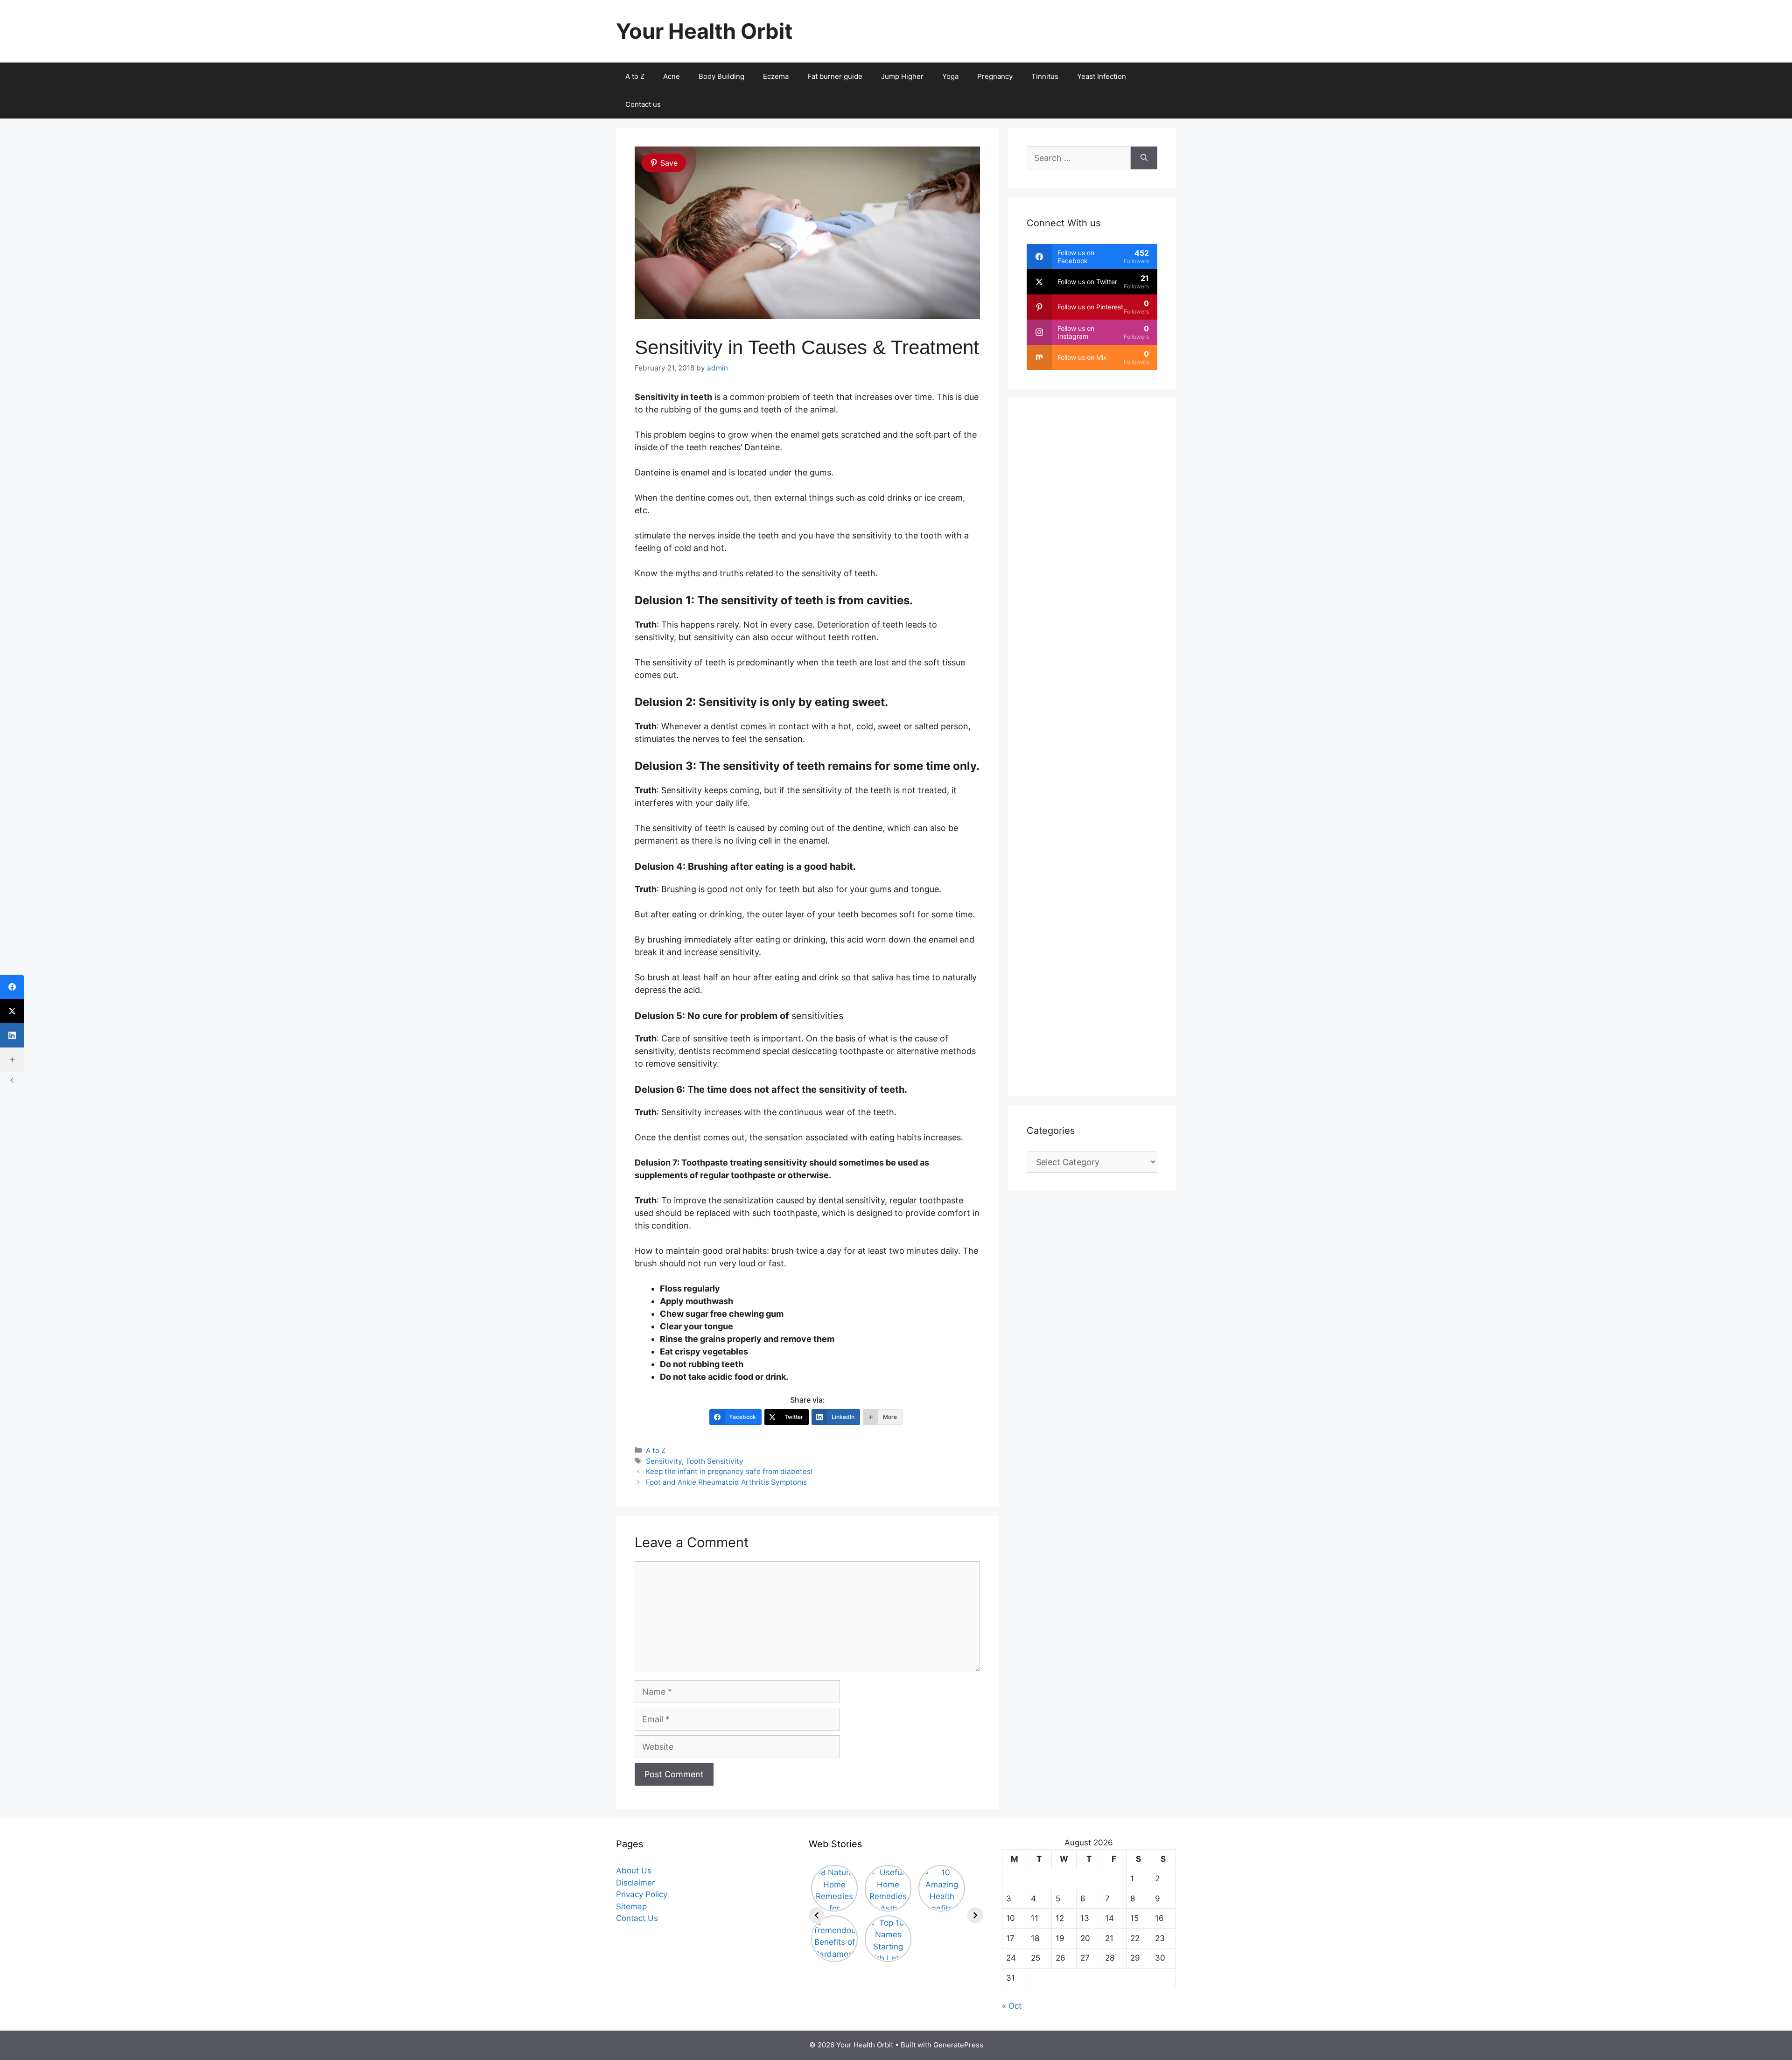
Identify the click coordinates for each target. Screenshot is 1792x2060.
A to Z (635, 76)
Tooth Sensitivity (714, 1461)
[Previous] (817, 1915)
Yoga (950, 76)
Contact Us (637, 1918)
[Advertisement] (1092, 747)
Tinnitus (1045, 76)
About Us (634, 1871)
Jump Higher (902, 76)
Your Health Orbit (704, 31)
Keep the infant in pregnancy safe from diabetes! (729, 1471)
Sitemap (631, 1906)
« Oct (1012, 2006)
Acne (672, 76)
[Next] (975, 1915)
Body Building (721, 76)
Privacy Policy (642, 1894)
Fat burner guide (835, 76)
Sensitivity (664, 1461)
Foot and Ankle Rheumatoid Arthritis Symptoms (726, 1482)
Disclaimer (635, 1883)
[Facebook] (12, 987)
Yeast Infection (1102, 76)
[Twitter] (12, 1011)
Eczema (776, 76)
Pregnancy (995, 76)
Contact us (643, 104)
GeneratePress (958, 2045)
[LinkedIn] (12, 1035)
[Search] (1144, 158)
